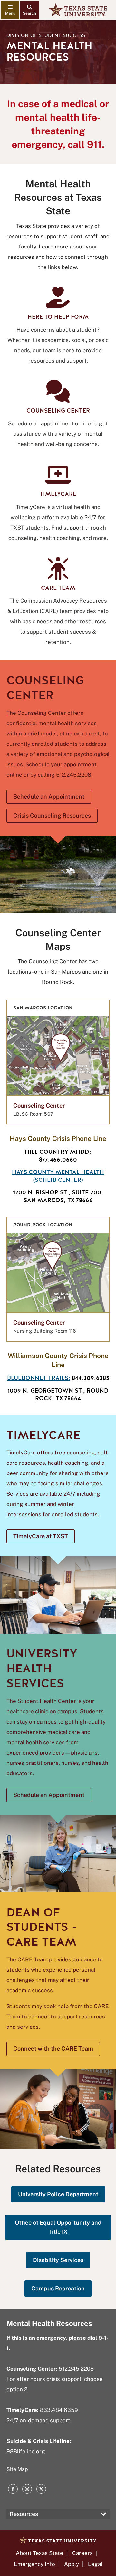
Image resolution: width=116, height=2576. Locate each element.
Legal (95, 2564)
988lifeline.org (26, 2451)
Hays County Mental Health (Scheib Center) (58, 1176)
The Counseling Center (36, 713)
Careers (82, 2553)
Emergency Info (34, 2564)
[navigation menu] (10, 10)
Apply (72, 2564)
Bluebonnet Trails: (39, 1378)
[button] (58, 1062)
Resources (24, 2514)
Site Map (17, 2469)
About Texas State (39, 2553)
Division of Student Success (46, 35)
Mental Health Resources (49, 2323)
